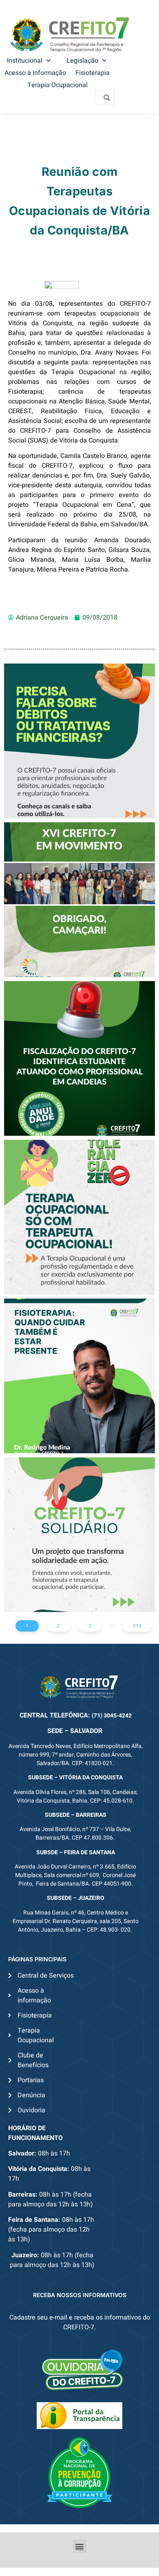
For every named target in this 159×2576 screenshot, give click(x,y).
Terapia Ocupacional (57, 85)
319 (137, 1626)
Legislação (82, 61)
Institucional (25, 61)
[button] (80, 2546)
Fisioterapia (93, 73)
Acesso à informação (35, 73)
